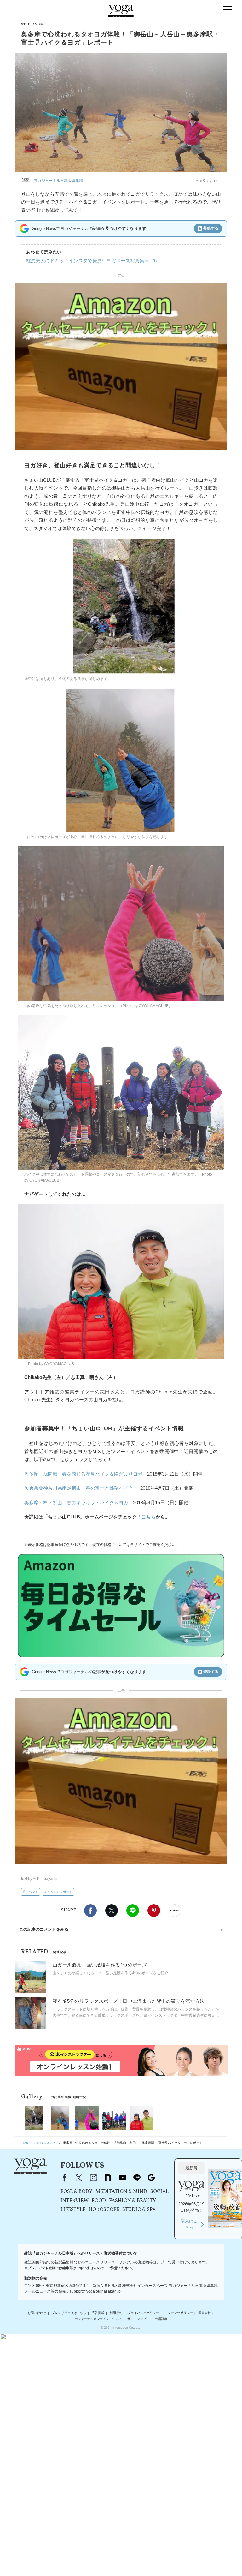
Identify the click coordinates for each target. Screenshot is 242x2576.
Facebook (90, 1911)
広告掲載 (98, 2313)
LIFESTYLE (73, 2210)
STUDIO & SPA (139, 2210)
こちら (149, 1517)
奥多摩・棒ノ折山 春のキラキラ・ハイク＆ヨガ (76, 1503)
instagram (93, 2178)
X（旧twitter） (112, 1911)
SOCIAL (159, 2192)
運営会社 (205, 2313)
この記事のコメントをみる (44, 1929)
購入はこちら (189, 2224)
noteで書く (175, 1911)
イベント (32, 1892)
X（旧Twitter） (79, 2178)
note (108, 2178)
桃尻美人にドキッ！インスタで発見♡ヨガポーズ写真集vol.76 (91, 261)
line (137, 2178)
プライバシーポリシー (143, 2313)
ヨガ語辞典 (159, 2319)
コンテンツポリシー (179, 2313)
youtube (122, 2178)
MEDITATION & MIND (121, 2192)
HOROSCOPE (104, 2210)
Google (151, 2178)
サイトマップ (137, 2319)
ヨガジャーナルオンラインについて (97, 2319)
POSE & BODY (76, 2192)
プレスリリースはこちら (69, 2313)
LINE (133, 1911)
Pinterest (154, 1911)
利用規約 (116, 2313)
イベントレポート (60, 1892)
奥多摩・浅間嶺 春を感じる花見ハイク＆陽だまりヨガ (83, 1474)
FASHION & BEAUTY (133, 2201)
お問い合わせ (37, 2313)
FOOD (99, 2201)
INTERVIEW (75, 2201)
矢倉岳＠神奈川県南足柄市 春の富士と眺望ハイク (79, 1488)
